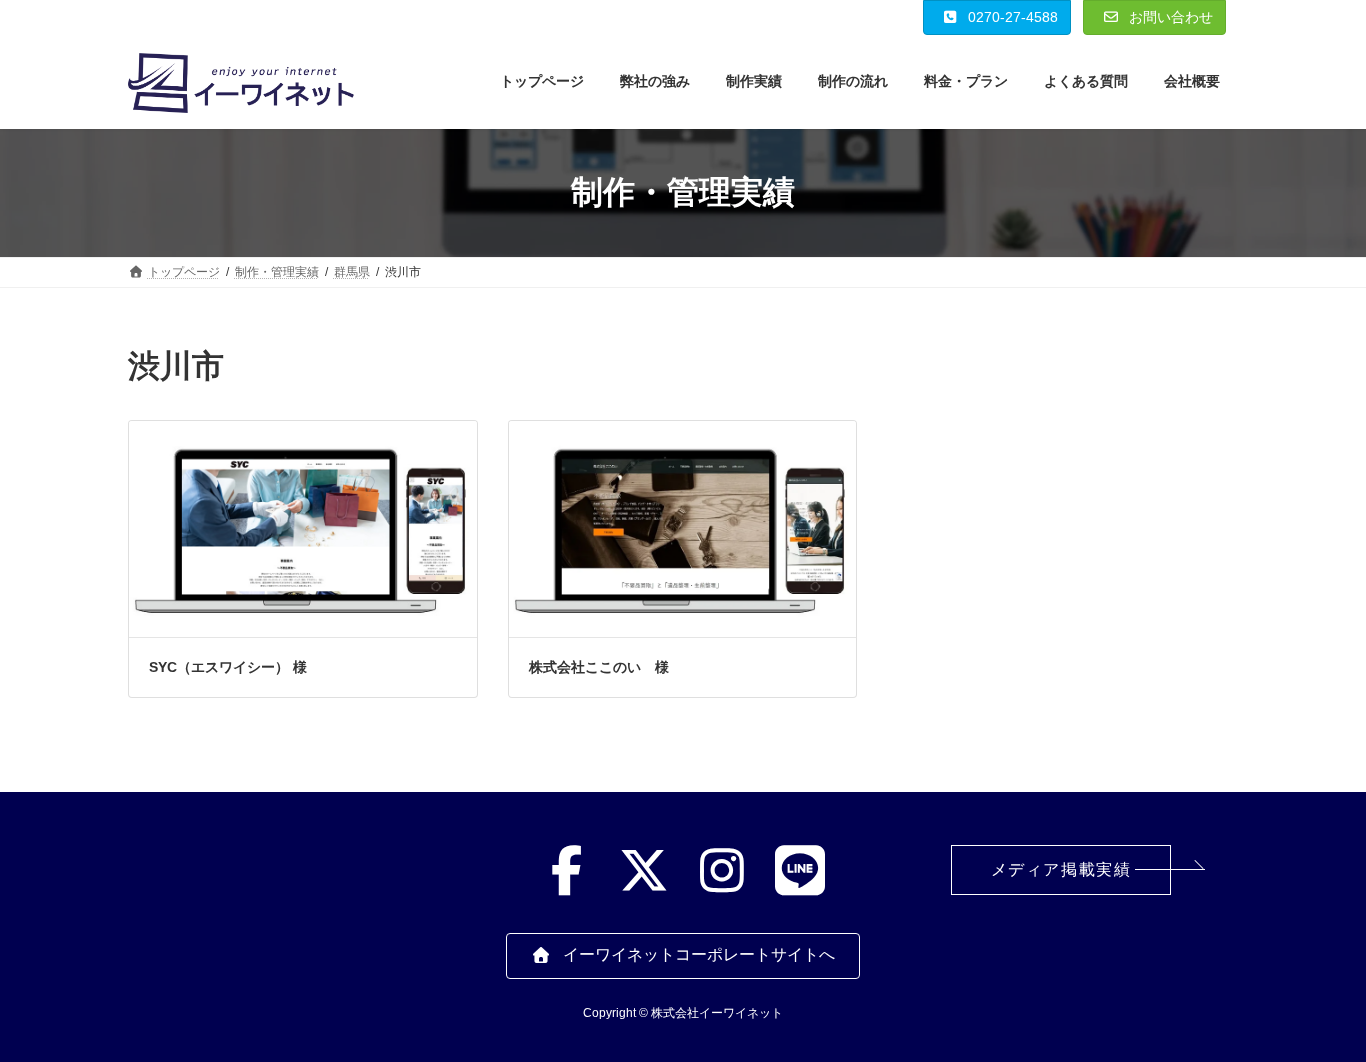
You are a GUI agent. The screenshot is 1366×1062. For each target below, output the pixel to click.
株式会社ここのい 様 (599, 667)
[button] (1061, 870)
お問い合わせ (1169, 17)
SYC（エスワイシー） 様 (228, 667)
